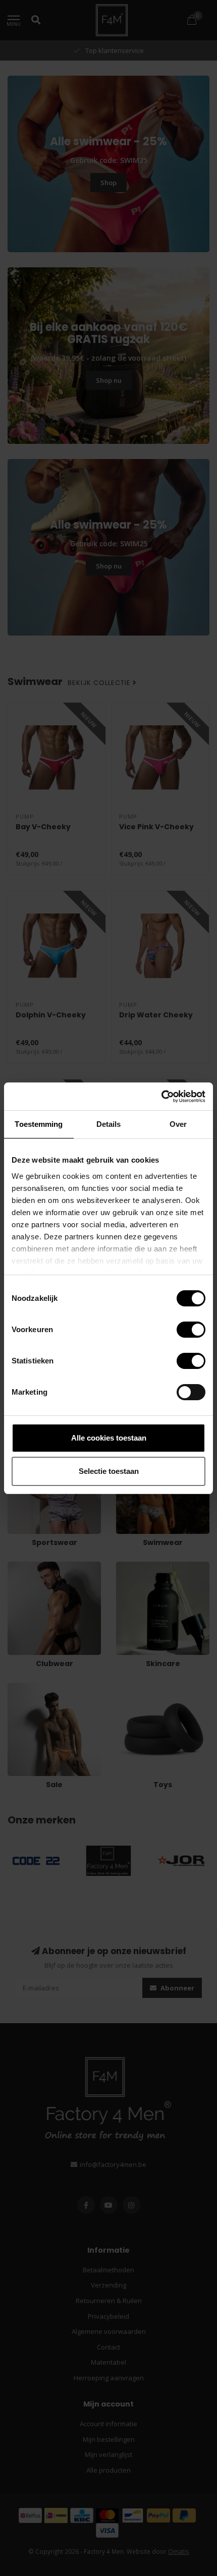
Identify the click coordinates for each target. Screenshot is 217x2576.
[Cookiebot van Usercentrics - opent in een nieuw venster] (161, 1097)
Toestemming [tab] (39, 1124)
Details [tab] (109, 1124)
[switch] (183, 1330)
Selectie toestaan (109, 1471)
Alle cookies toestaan (109, 1438)
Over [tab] (178, 1124)
